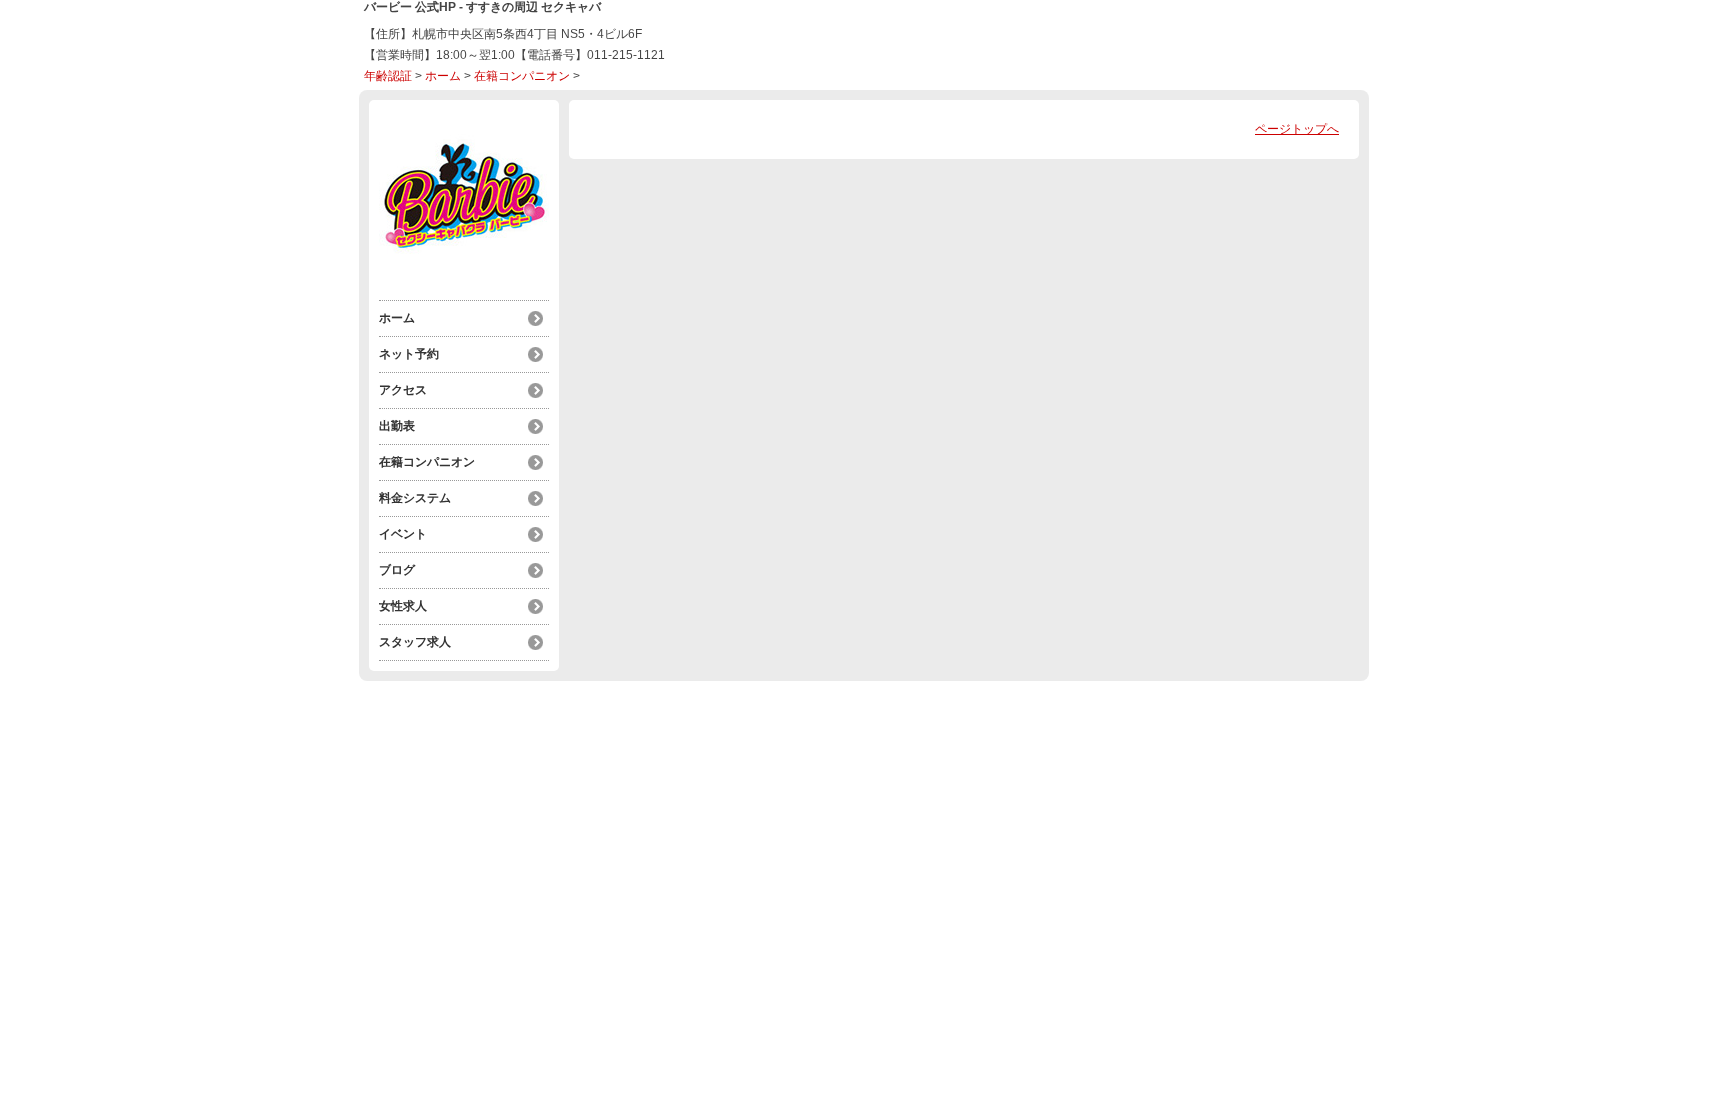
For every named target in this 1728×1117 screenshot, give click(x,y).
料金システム (415, 498)
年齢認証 (388, 76)
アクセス (403, 390)
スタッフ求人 (415, 642)
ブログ (397, 570)
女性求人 (403, 606)
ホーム (443, 76)
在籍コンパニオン (522, 76)
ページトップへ (1297, 129)
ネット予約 (409, 354)
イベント (403, 534)
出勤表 (397, 426)
